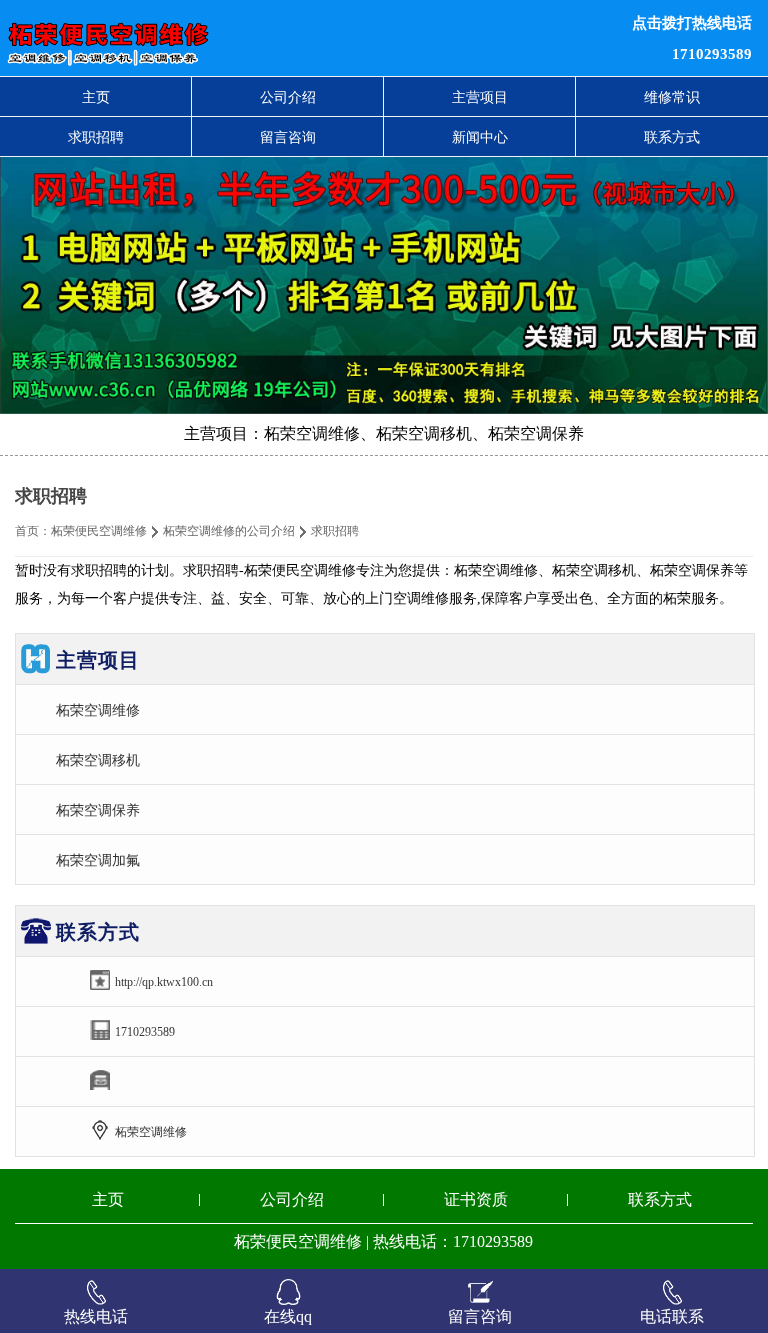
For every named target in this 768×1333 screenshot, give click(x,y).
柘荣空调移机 (98, 760)
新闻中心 (480, 137)
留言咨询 (288, 137)
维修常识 (672, 97)
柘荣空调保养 (98, 810)
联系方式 (672, 137)
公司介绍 (288, 97)
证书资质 (476, 1199)
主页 (96, 97)
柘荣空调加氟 (98, 860)
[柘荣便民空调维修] (234, 38)
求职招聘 (96, 137)
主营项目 (480, 97)
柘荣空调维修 (98, 710)
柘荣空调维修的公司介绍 (229, 531)
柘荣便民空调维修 (99, 531)
